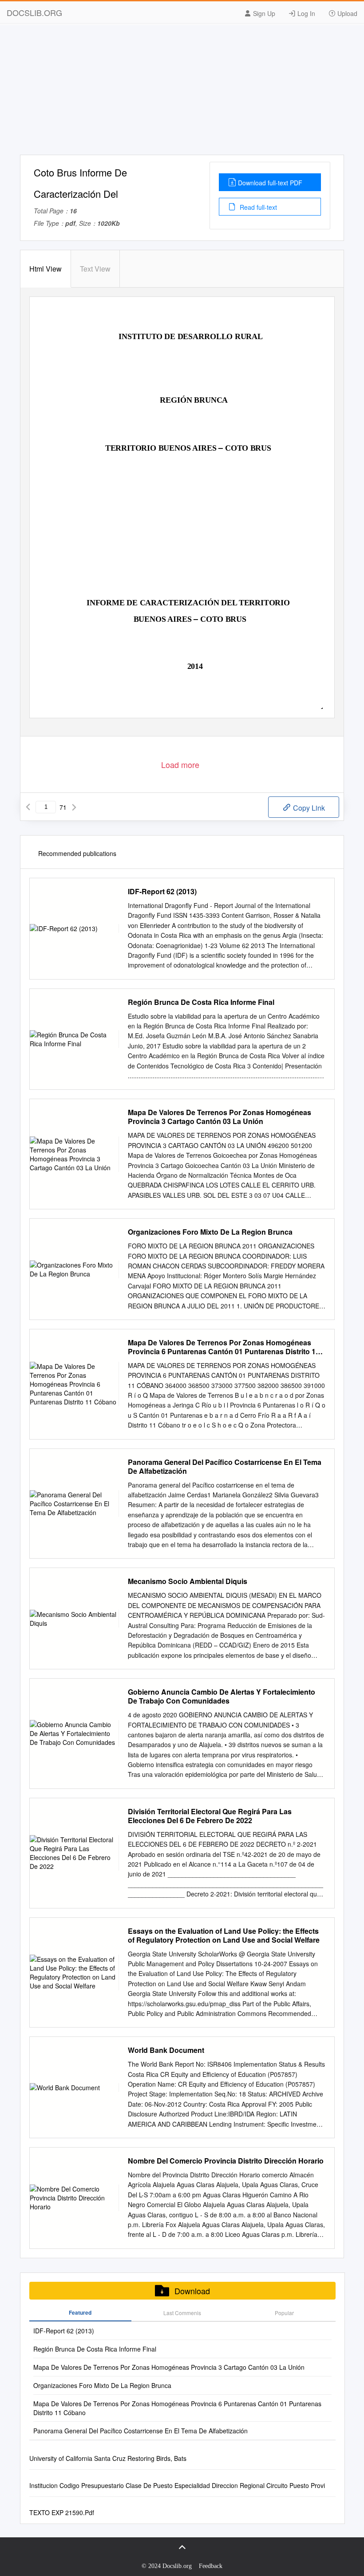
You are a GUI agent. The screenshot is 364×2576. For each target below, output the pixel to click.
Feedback (211, 2566)
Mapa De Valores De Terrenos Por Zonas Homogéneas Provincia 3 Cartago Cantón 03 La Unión (220, 1117)
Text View (95, 269)
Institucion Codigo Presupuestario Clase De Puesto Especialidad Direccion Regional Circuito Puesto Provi (177, 2485)
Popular (284, 2313)
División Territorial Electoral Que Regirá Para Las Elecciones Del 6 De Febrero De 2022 (210, 1816)
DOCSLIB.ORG (34, 12)
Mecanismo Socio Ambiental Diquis (188, 1581)
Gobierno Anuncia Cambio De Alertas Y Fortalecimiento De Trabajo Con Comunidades (222, 1696)
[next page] (74, 807)
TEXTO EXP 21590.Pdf (62, 2512)
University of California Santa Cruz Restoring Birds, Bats (108, 2458)
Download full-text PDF (270, 183)
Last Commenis (182, 2313)
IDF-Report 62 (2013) (162, 892)
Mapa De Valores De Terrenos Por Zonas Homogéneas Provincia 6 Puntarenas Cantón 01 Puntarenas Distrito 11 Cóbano (224, 1347)
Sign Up (263, 13)
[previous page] (28, 807)
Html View (45, 269)
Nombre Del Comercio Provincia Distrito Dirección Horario (226, 2161)
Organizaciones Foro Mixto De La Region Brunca (210, 1232)
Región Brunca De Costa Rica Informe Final (201, 1002)
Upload (346, 13)
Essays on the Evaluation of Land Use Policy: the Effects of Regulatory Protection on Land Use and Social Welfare (224, 1936)
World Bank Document (166, 2050)
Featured (80, 2312)
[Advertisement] (182, 92)
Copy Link (308, 808)
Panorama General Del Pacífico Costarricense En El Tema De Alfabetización (225, 1467)
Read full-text (257, 207)
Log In (305, 13)
